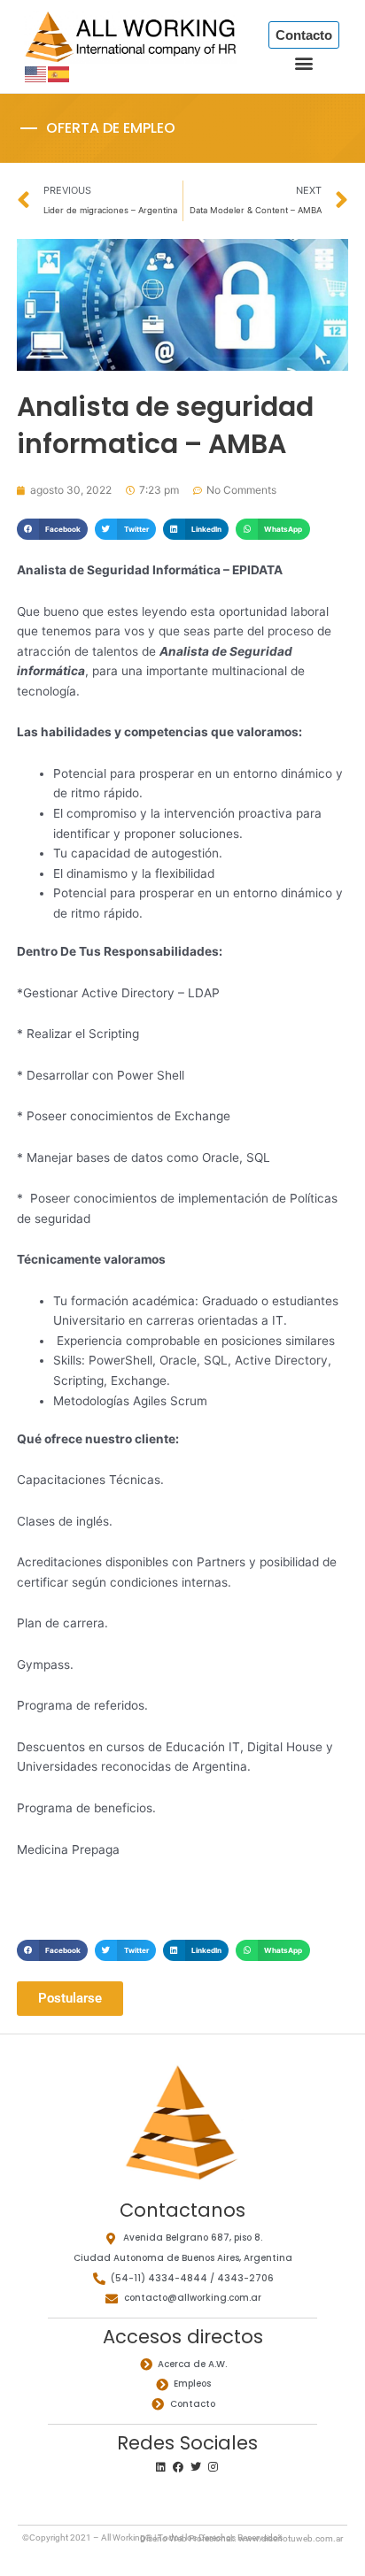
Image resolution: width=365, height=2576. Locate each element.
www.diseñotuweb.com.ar (291, 2538)
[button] (303, 63)
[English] (36, 73)
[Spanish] (59, 73)
